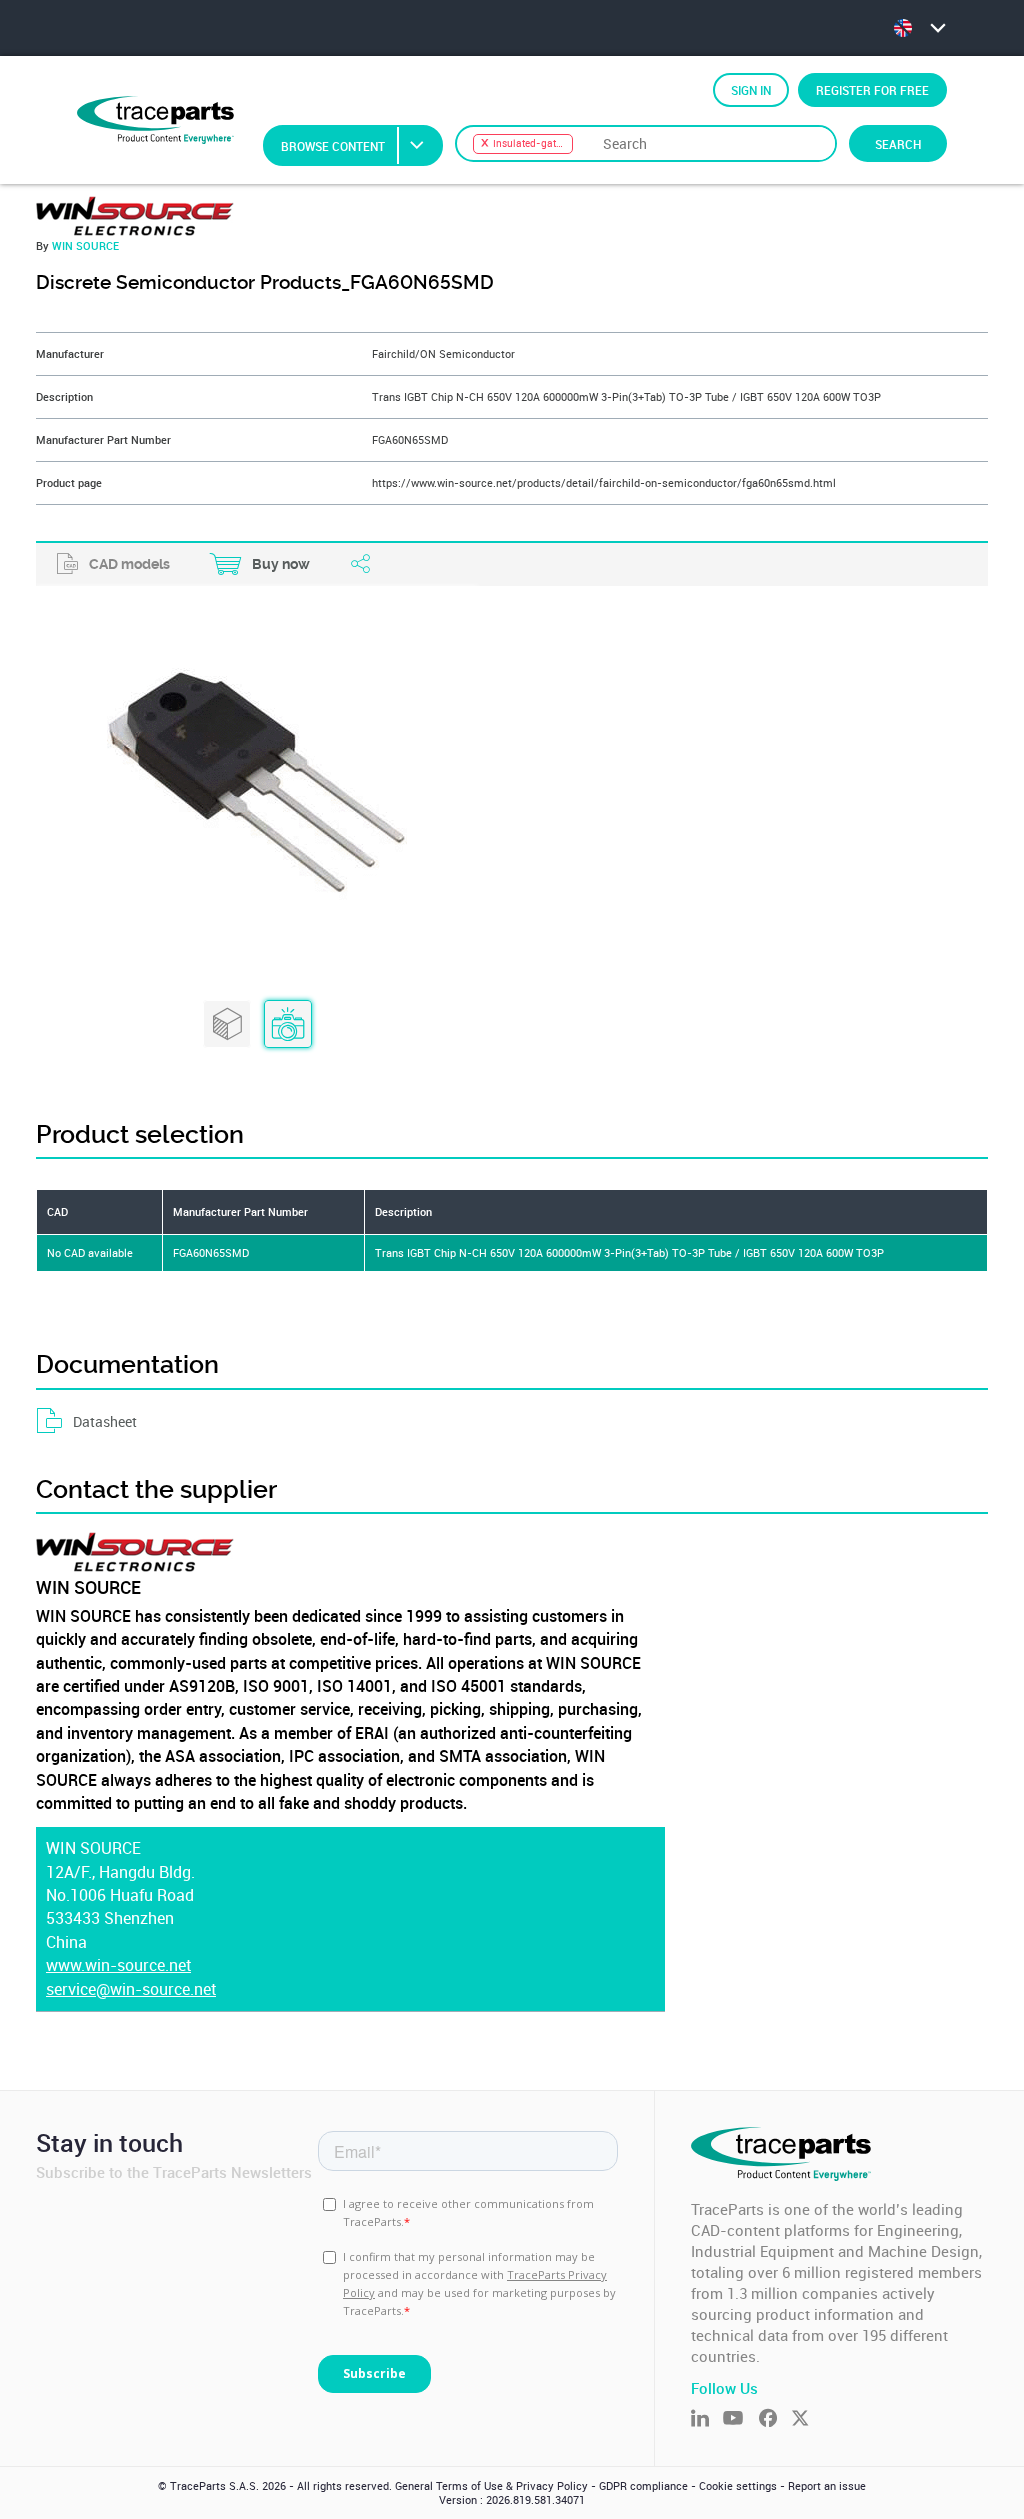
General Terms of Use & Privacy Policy (491, 2486)
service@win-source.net (131, 1989)
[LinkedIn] (707, 2419)
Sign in (751, 90)
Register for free (872, 90)
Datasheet (105, 1421)
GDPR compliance (643, 2486)
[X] (807, 2419)
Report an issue (827, 2486)
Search (898, 144)
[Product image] (288, 1025)
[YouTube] (740, 2419)
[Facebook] (775, 2419)
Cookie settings (738, 2486)
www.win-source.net (118, 1965)
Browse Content (333, 146)
